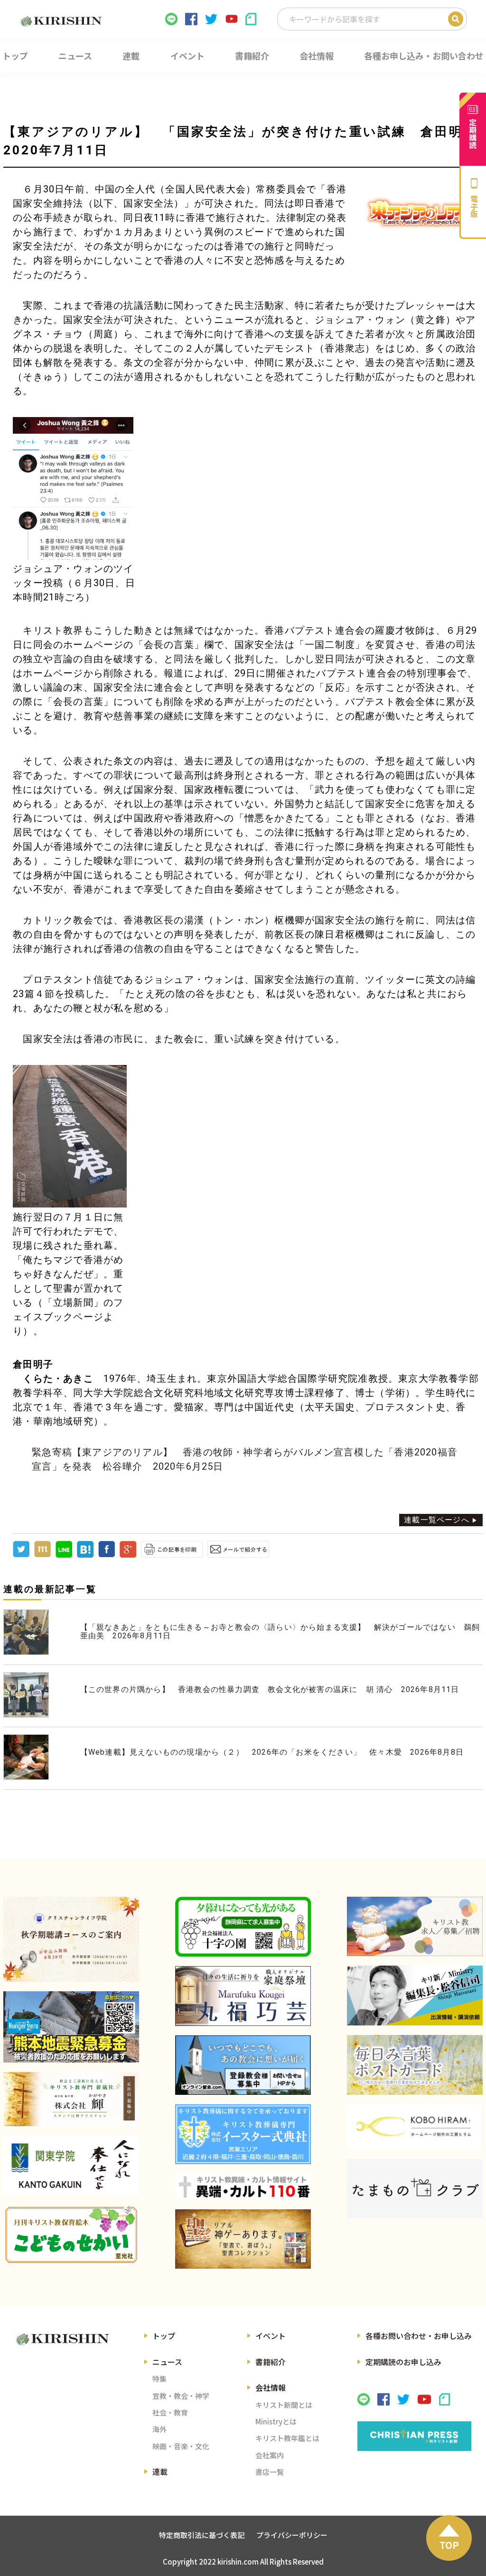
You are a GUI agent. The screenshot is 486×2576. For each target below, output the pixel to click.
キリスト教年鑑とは (287, 2438)
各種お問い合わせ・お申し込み (419, 2336)
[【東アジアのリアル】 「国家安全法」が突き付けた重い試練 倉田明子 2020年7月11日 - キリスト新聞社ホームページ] (85, 1555)
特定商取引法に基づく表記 (202, 2535)
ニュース (167, 2362)
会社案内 (270, 2455)
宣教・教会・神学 (181, 2396)
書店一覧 (270, 2472)
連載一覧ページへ (437, 1520)
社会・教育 (170, 2412)
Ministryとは (276, 2421)
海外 (159, 2429)
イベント (271, 2336)
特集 (159, 2379)
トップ (164, 2336)
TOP (449, 2545)
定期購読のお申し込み (403, 2362)
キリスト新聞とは (284, 2405)
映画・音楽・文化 (181, 2446)
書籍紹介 (271, 2362)
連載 (160, 2471)
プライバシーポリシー (292, 2535)
